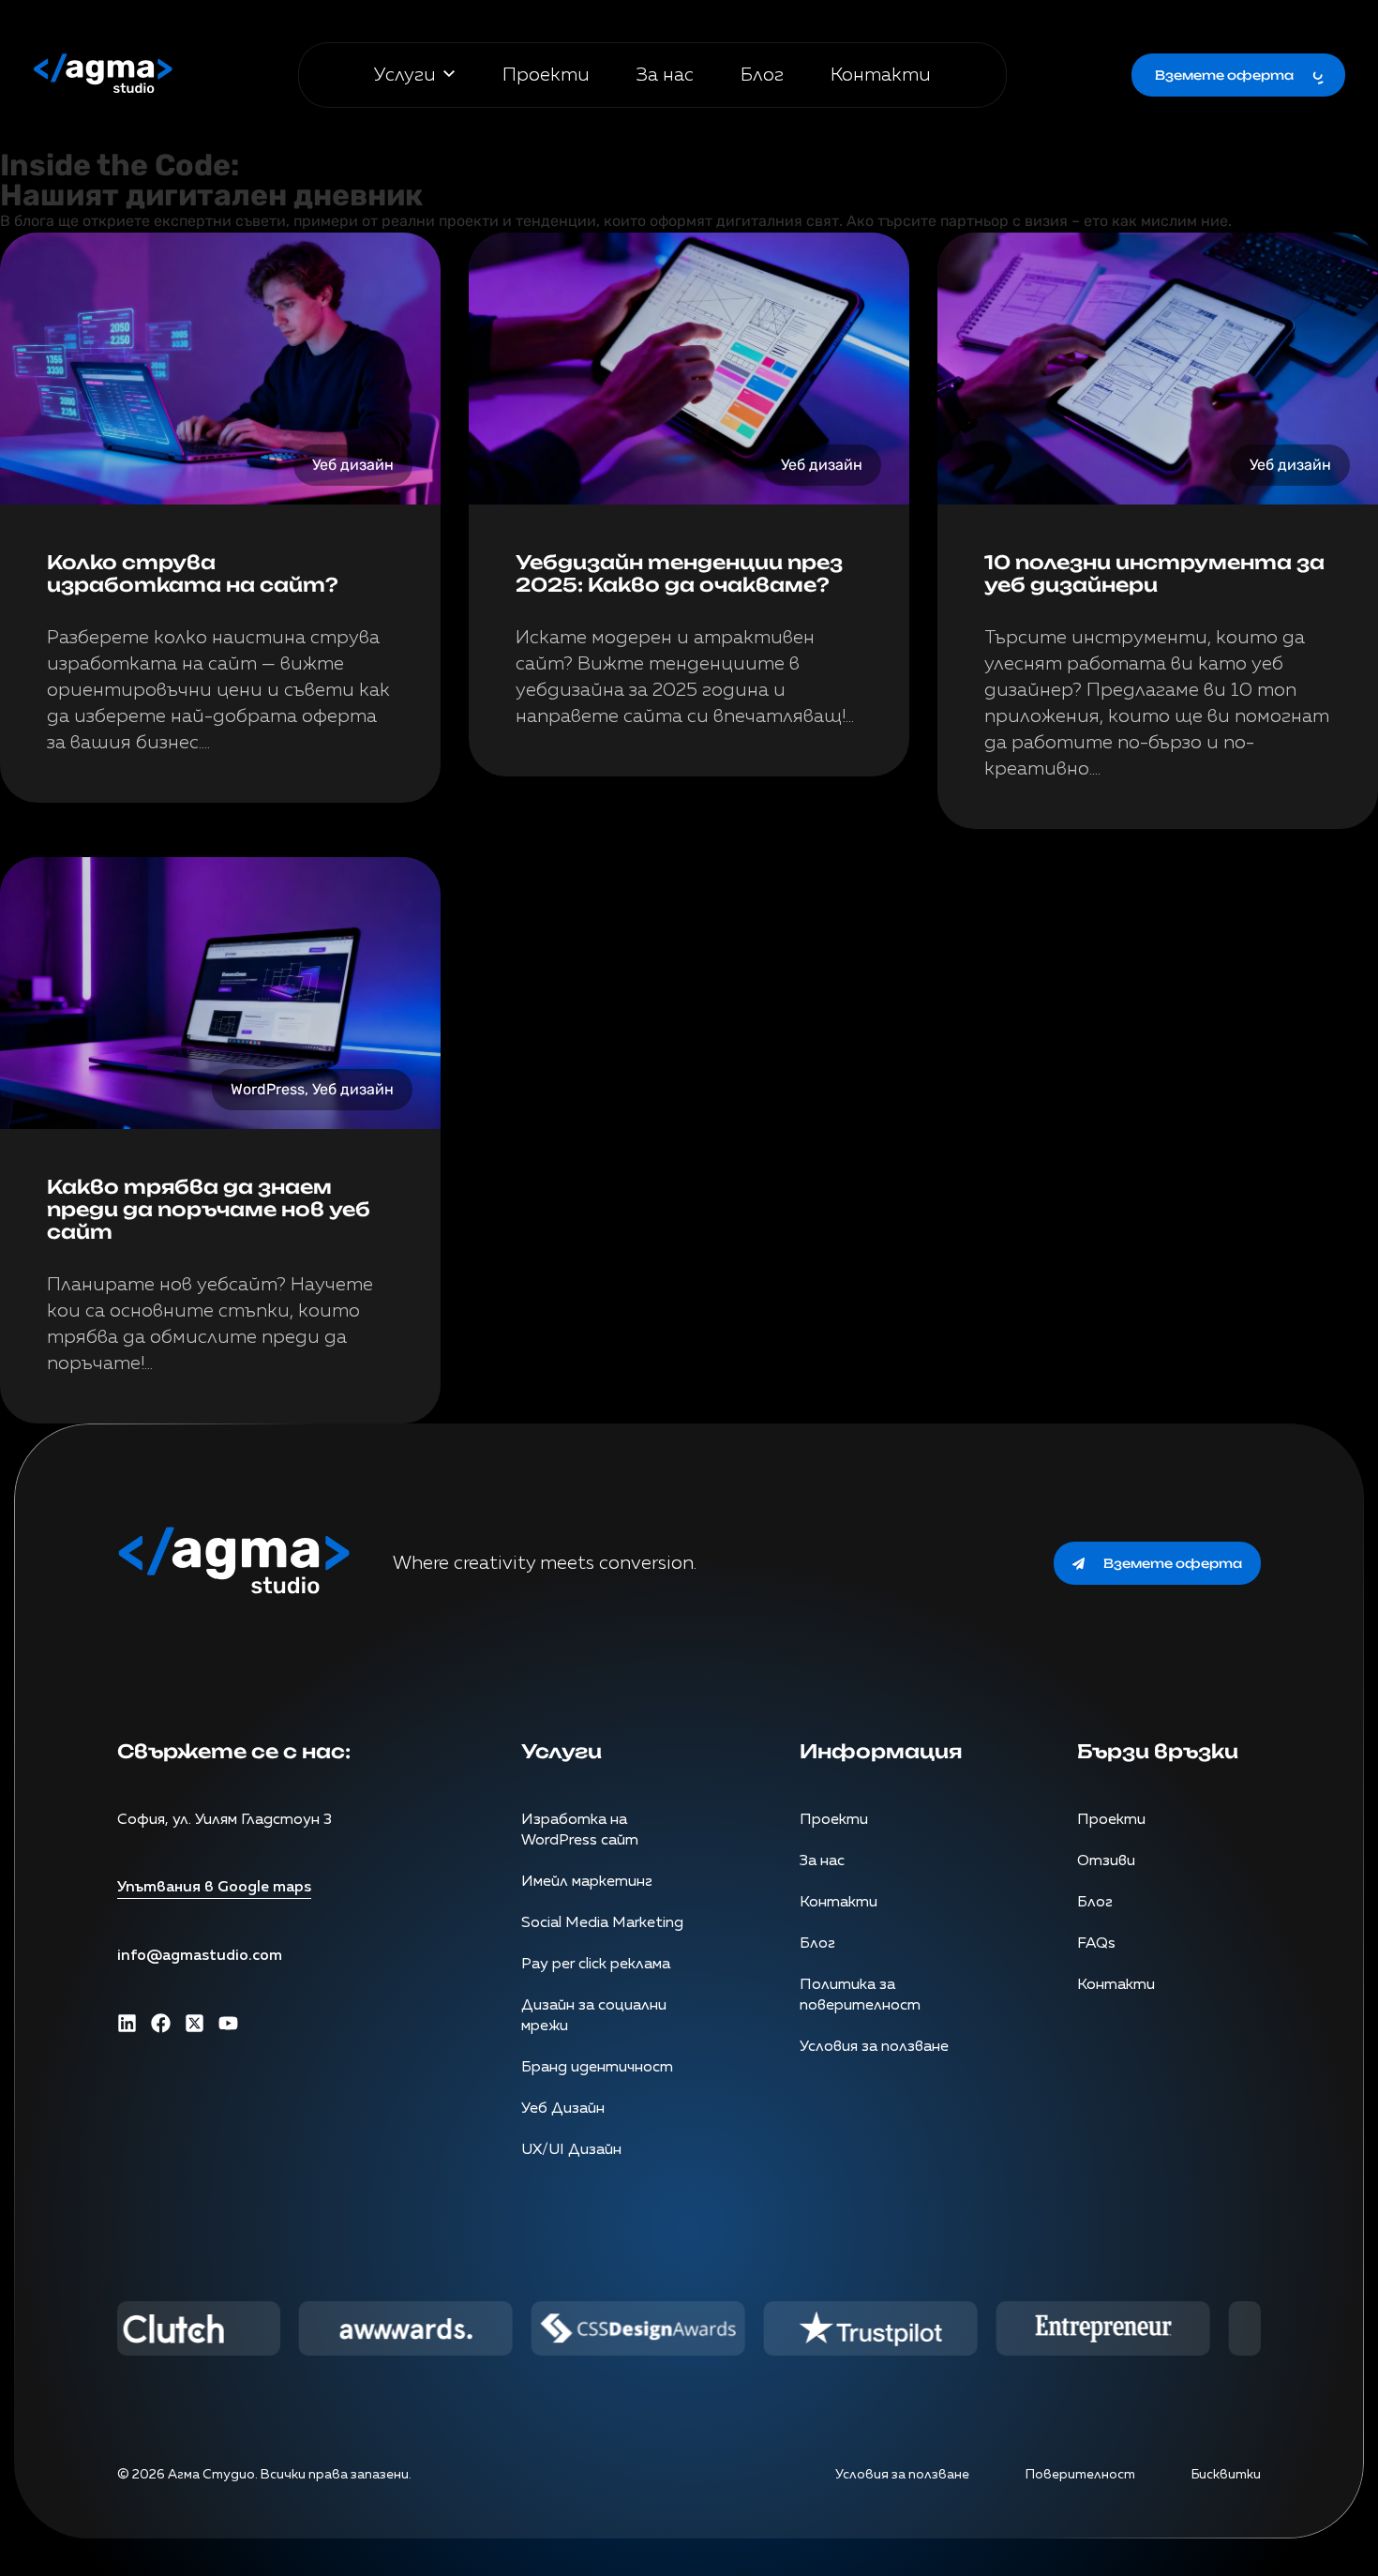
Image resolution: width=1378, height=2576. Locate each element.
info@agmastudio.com (200, 1956)
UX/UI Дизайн (571, 2150)
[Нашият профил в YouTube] (228, 2023)
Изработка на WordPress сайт (580, 1830)
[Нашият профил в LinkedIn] (127, 2023)
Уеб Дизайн (563, 2109)
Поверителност (1080, 2475)
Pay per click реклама (596, 1965)
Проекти (546, 75)
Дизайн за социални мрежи (594, 2016)
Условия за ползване (874, 2047)
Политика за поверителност (860, 1996)
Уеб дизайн (353, 465)
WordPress (268, 1089)
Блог (762, 75)
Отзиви (1106, 1861)
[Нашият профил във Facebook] (161, 2023)
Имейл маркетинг (587, 1882)
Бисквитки (1226, 2475)
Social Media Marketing (602, 1923)
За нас (665, 75)
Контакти (881, 75)
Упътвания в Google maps (214, 1888)
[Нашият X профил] (195, 2023)
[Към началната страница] (103, 75)
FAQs (1096, 1944)
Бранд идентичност (597, 2068)
